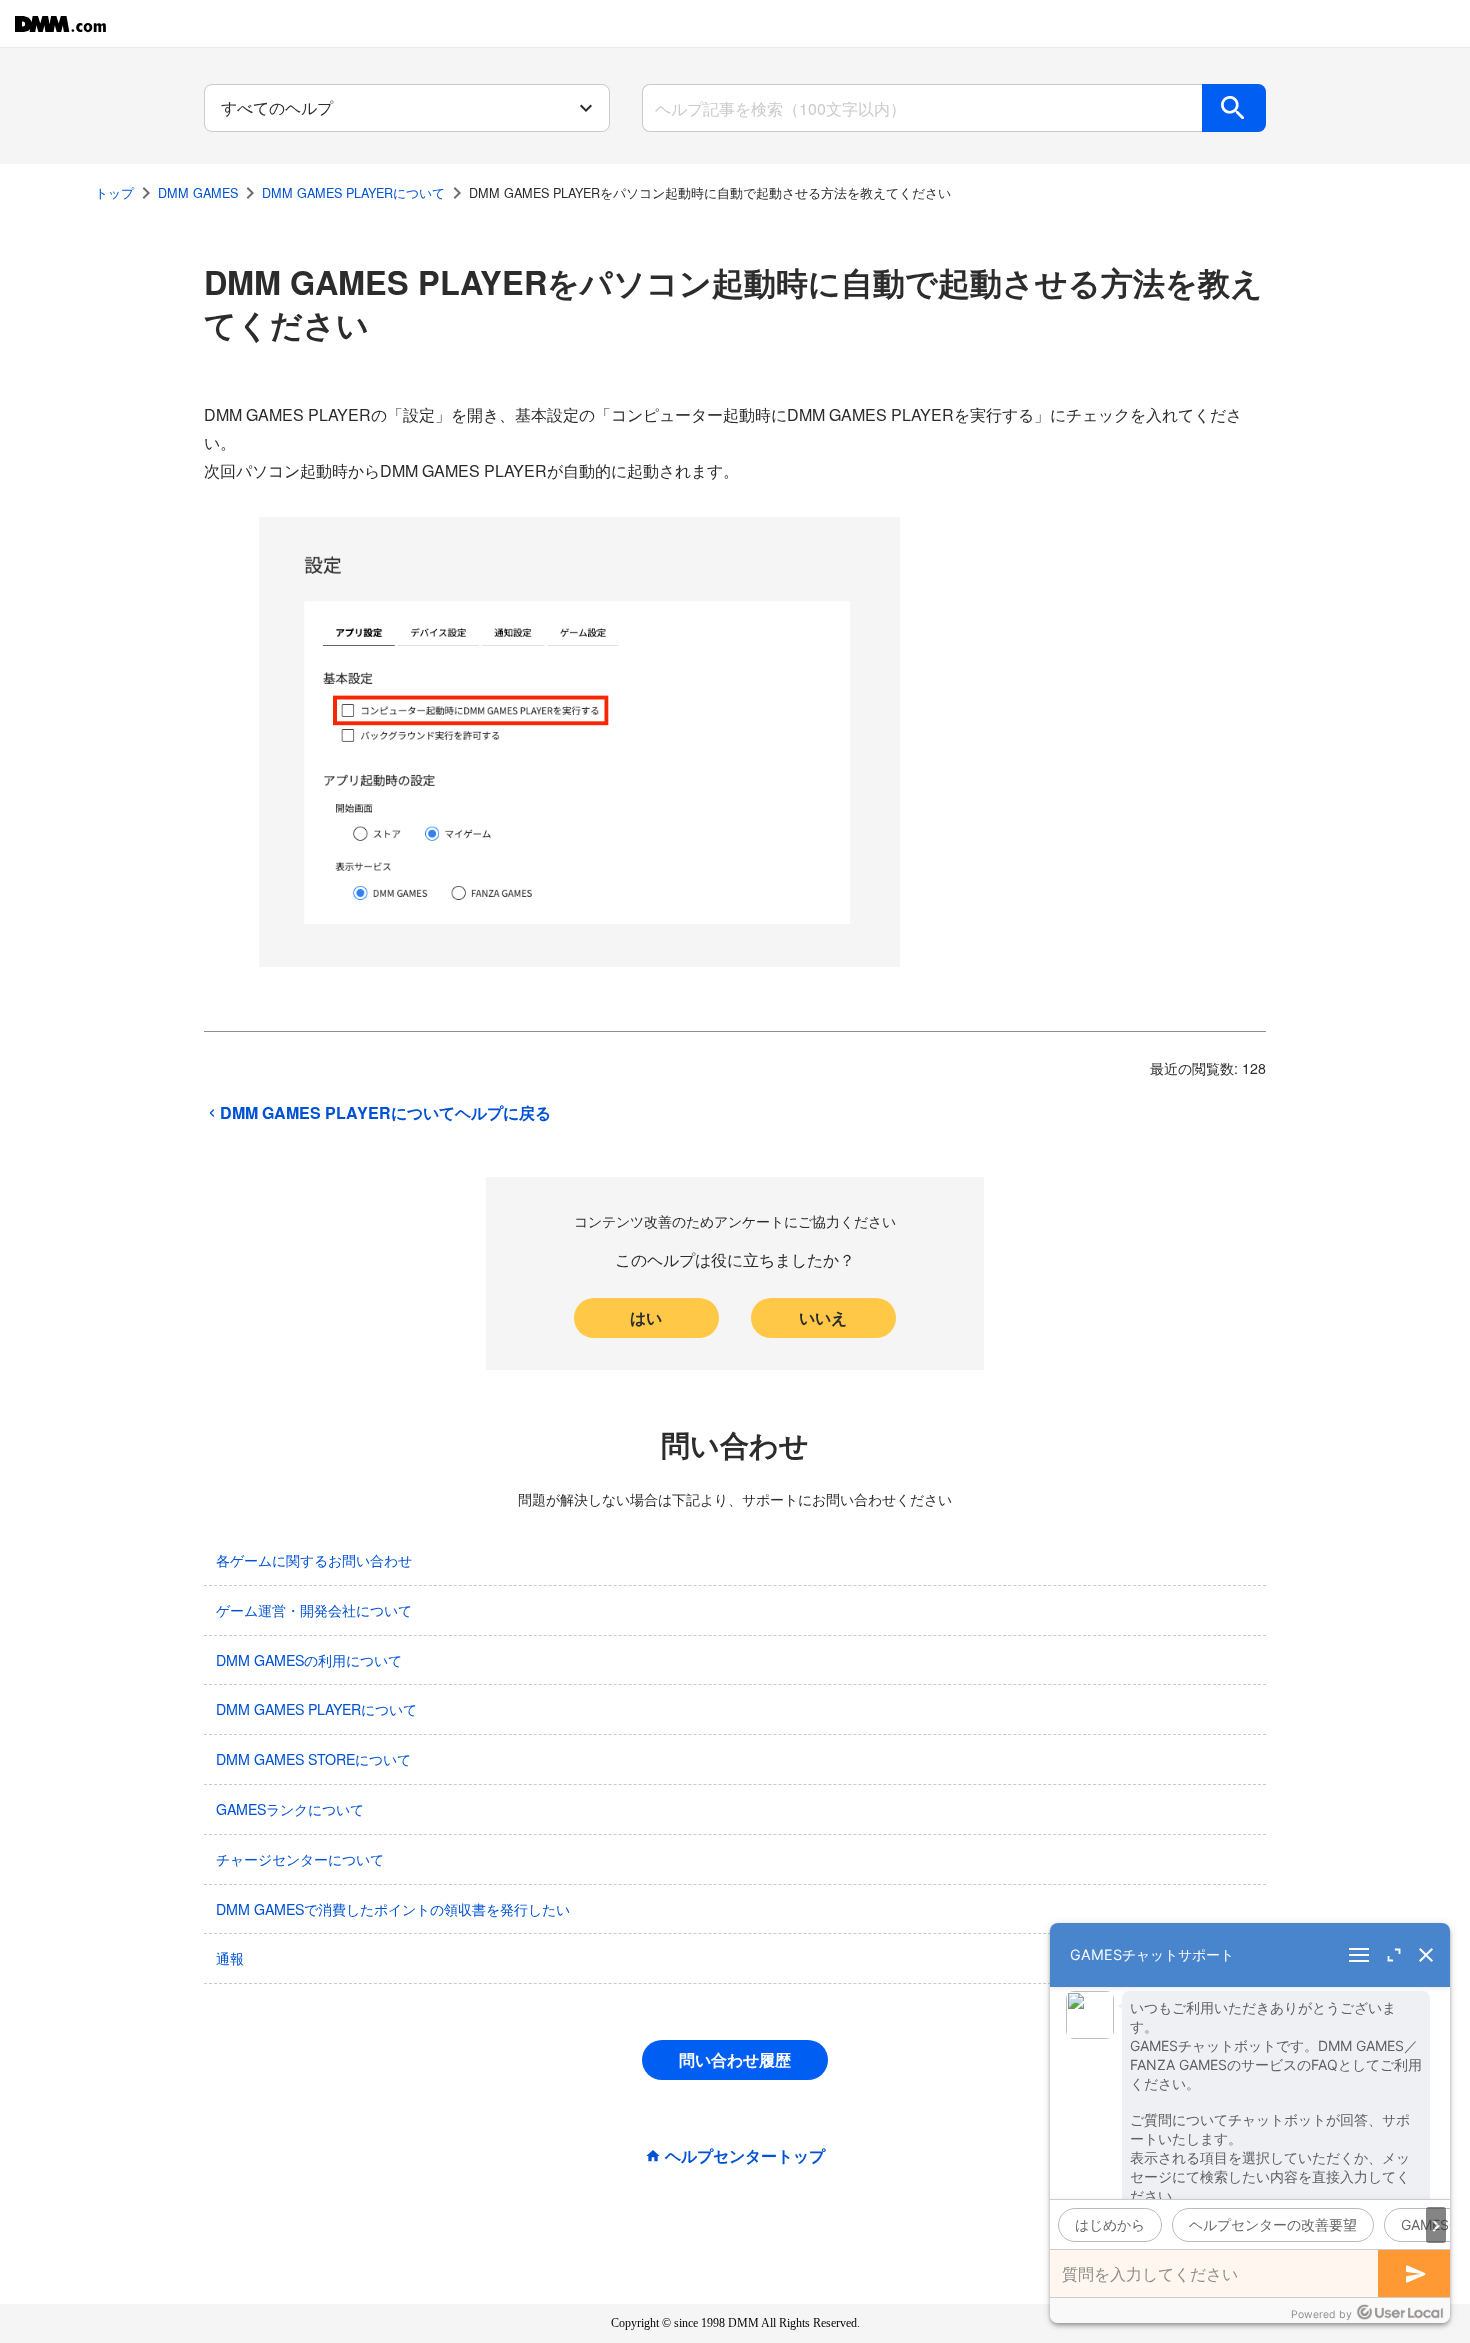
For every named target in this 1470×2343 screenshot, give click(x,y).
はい (646, 1317)
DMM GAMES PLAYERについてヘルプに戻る (385, 1113)
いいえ (823, 1317)
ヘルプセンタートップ (745, 2156)
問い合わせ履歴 (735, 2059)
